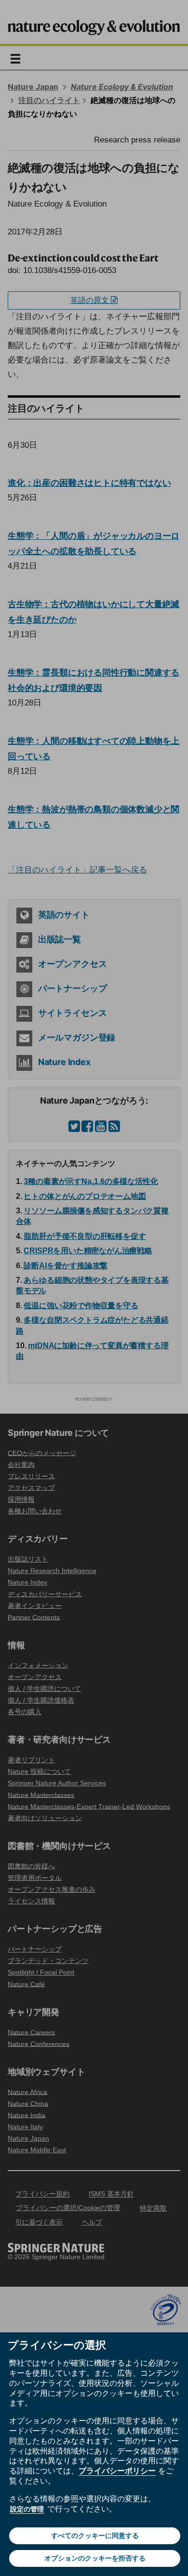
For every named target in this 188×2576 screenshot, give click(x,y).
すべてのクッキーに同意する (95, 2536)
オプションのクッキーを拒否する (95, 2558)
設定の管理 (27, 2509)
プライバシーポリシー (117, 2471)
